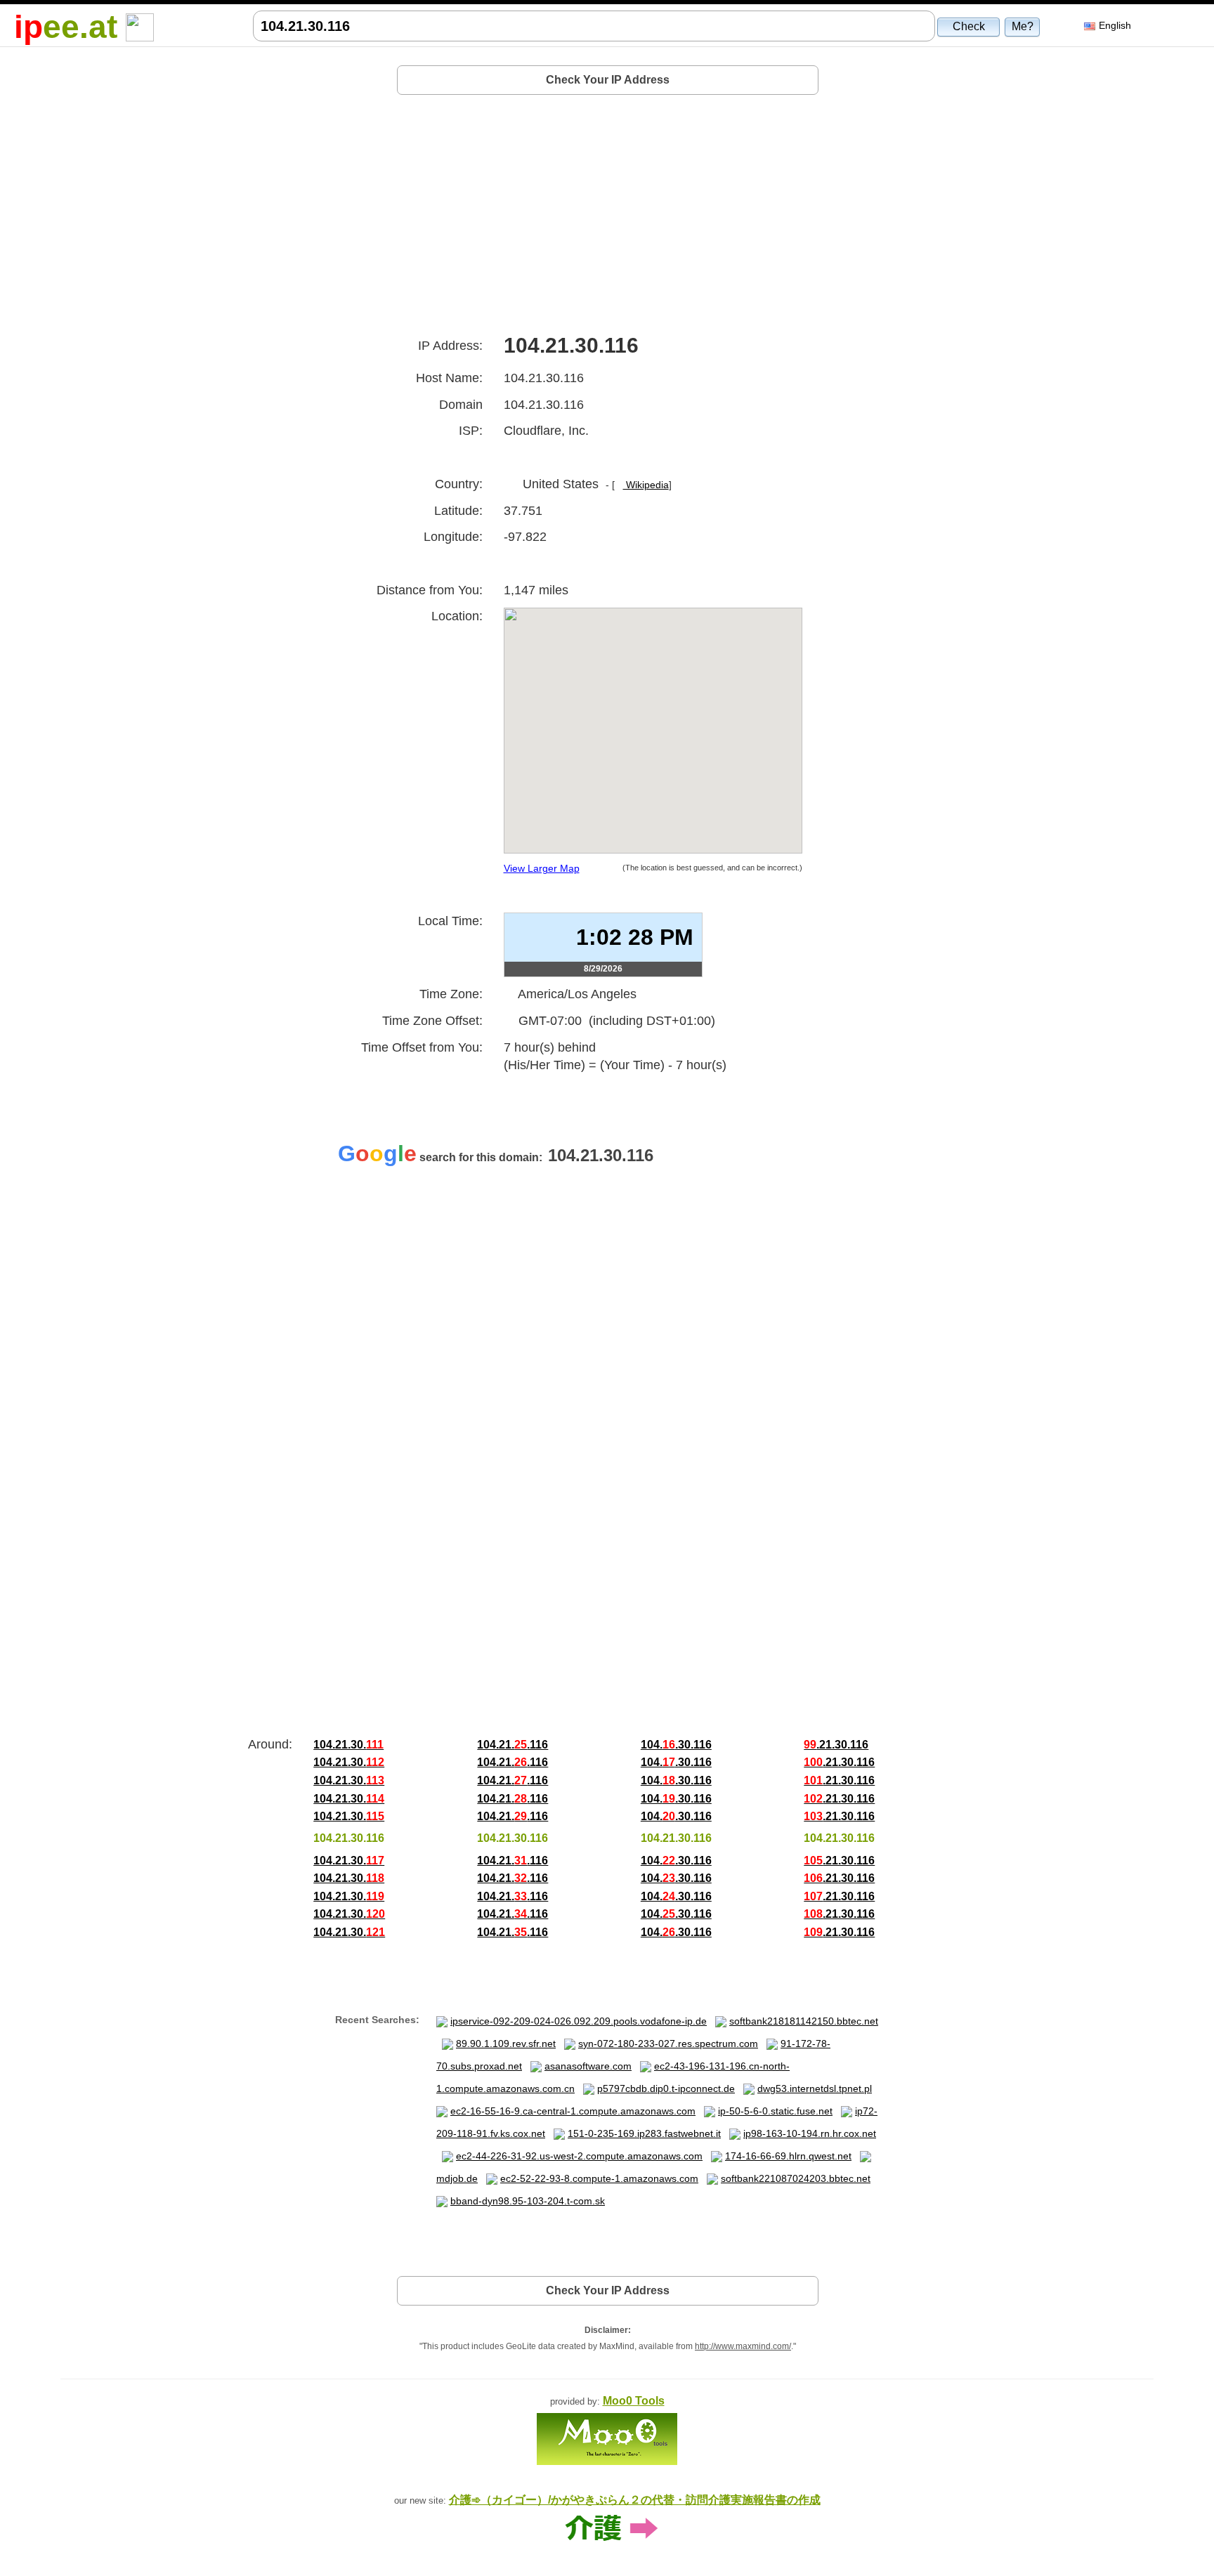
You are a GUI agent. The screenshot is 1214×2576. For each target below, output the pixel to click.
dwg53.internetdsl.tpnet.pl (815, 2088)
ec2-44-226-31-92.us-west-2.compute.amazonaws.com (579, 2156)
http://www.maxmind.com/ (743, 2346)
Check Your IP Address (608, 80)
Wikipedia (646, 485)
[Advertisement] (608, 209)
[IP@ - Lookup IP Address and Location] (140, 26)
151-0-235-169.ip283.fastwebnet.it (644, 2133)
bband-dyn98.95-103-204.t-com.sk (528, 2201)
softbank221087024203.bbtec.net (796, 2178)
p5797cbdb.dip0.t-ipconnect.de (666, 2088)
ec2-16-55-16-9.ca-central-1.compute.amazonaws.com (573, 2111)
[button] (969, 26)
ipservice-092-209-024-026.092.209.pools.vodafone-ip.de (579, 2021)
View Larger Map (542, 868)
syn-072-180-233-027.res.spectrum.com (668, 2044)
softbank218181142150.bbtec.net (804, 2021)
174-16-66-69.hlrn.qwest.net (788, 2156)
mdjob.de (457, 2178)
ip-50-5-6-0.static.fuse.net (775, 2111)
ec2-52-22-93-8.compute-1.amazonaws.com (599, 2178)
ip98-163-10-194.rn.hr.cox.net (810, 2133)
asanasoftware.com (588, 2066)
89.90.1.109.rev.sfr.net (506, 2044)
